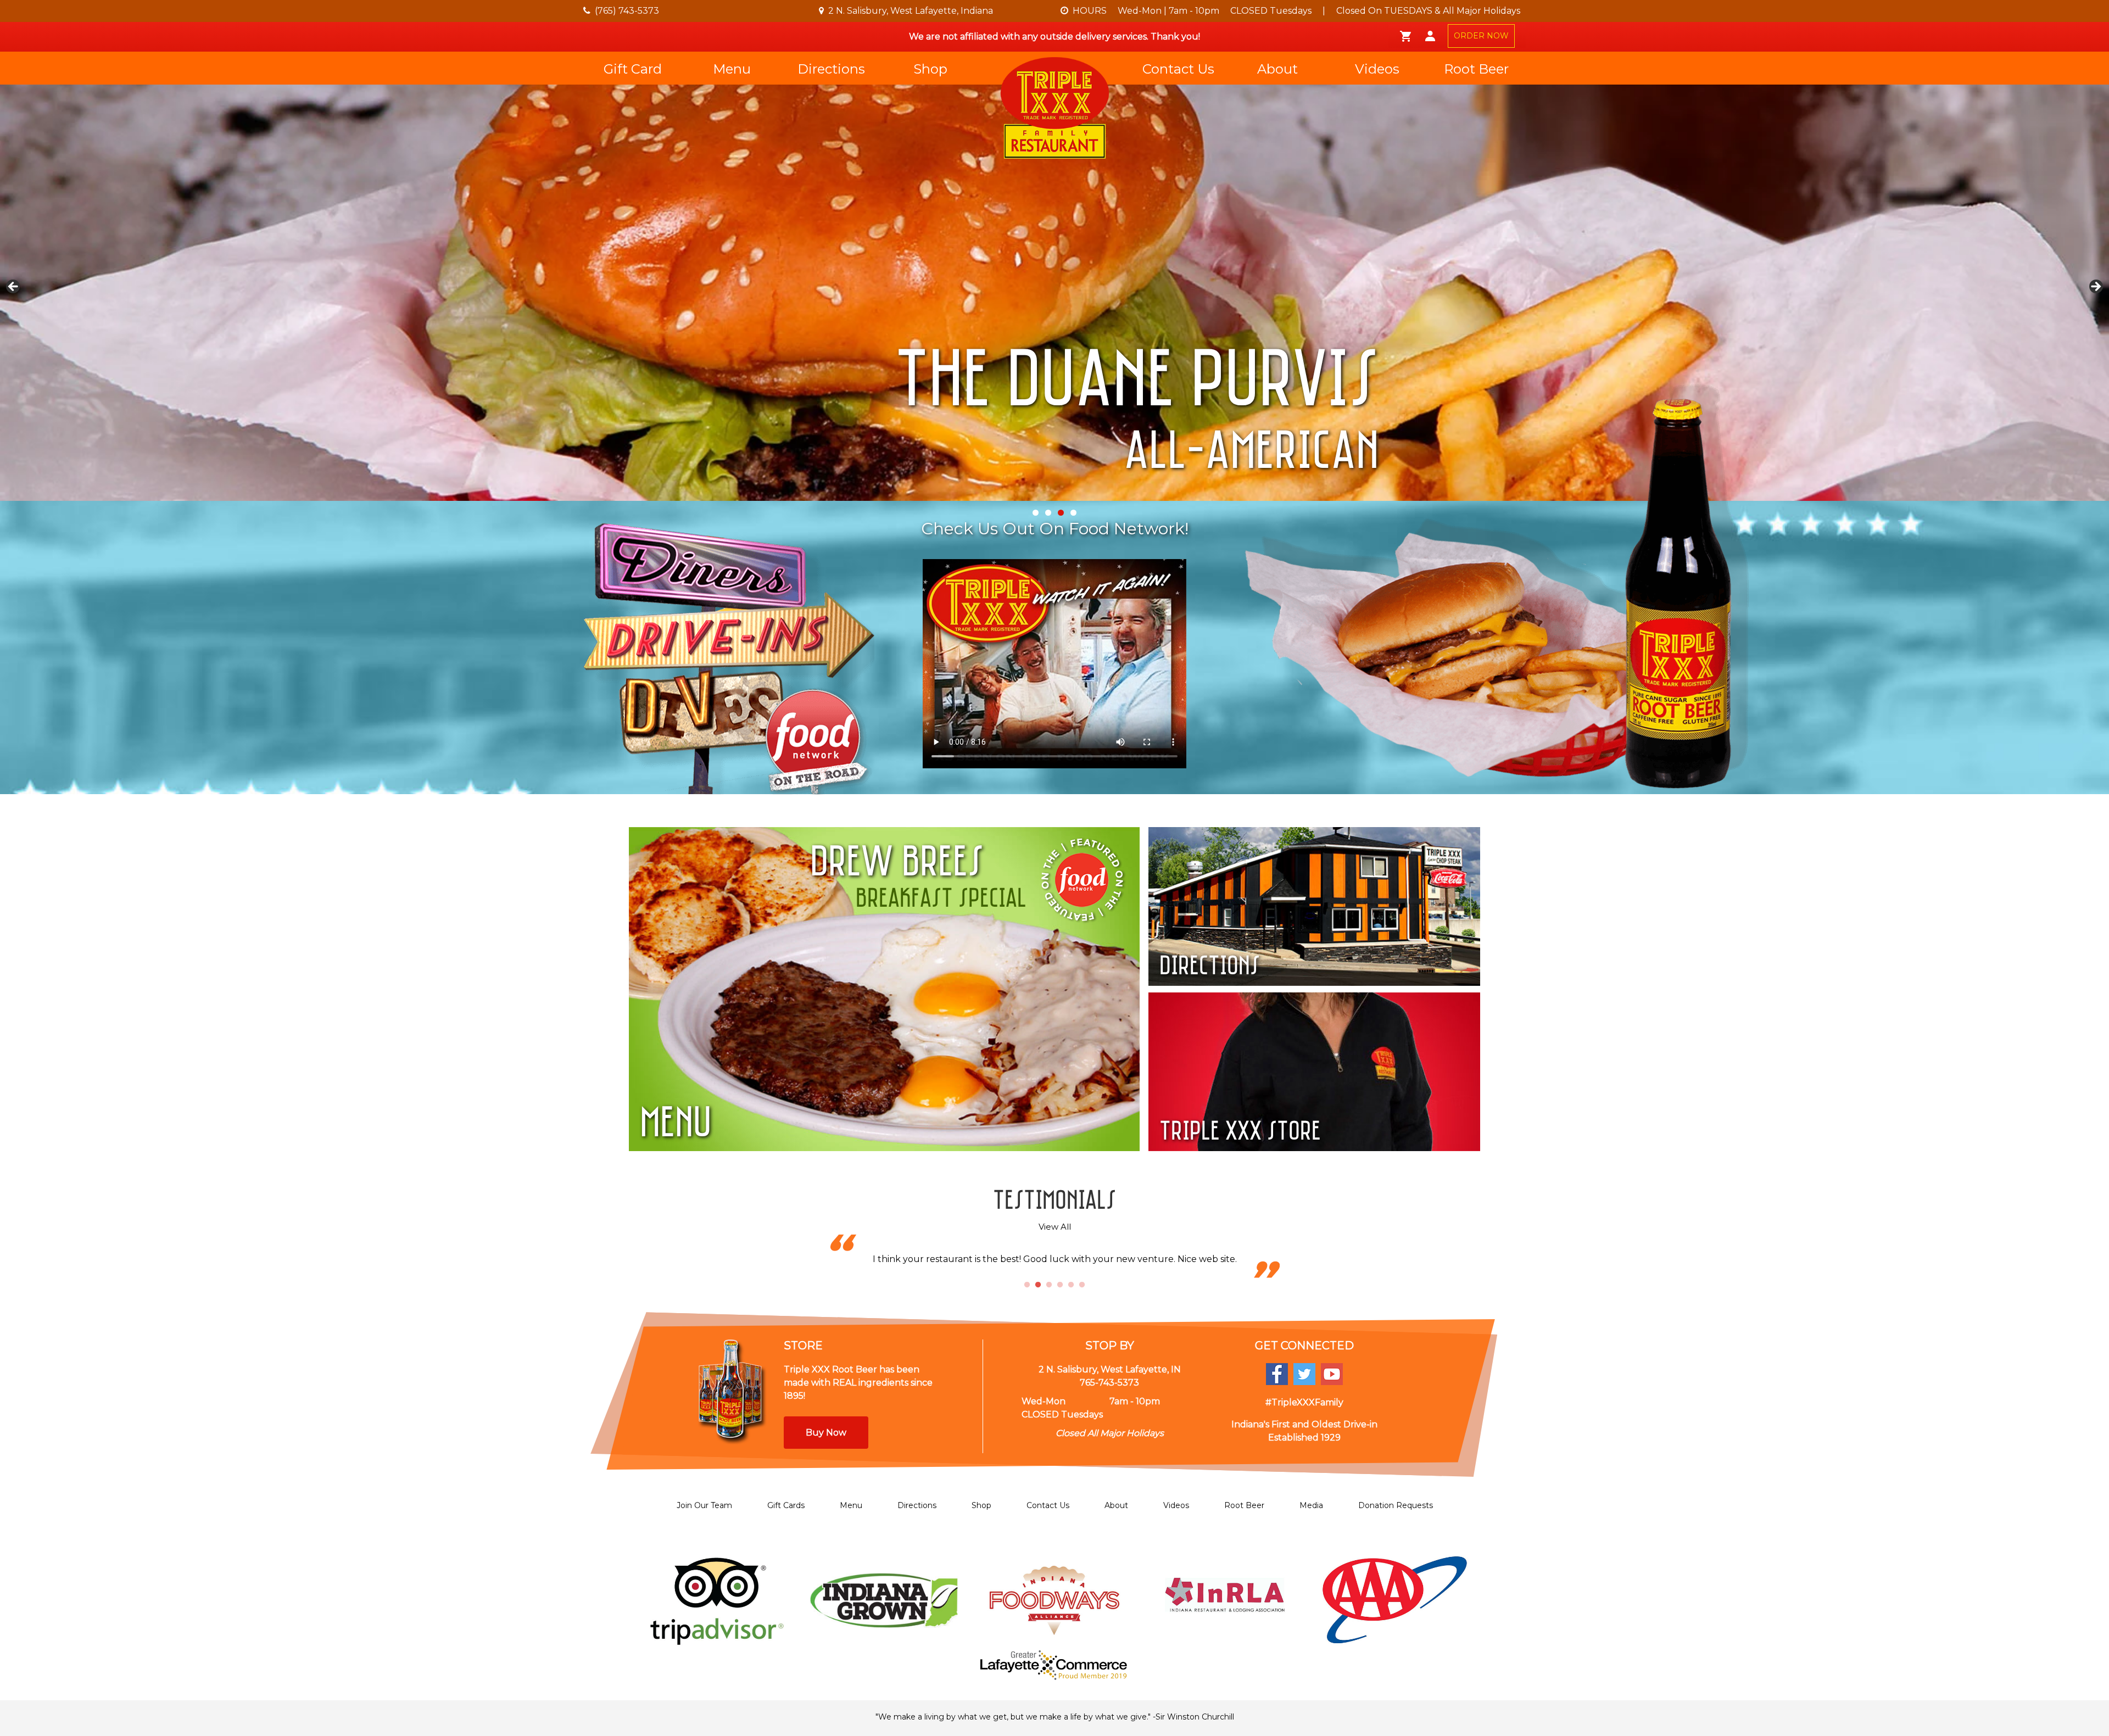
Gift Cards (786, 1505)
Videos (1377, 69)
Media (1311, 1505)
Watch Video (1140, 462)
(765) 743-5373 (627, 11)
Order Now (980, 462)
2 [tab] (1038, 1285)
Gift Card (633, 69)
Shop (930, 69)
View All (1055, 1227)
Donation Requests (1396, 1505)
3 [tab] (1049, 1285)
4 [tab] (1060, 1285)
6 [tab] (1082, 1285)
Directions (831, 69)
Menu (732, 69)
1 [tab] (1027, 1285)
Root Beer (1476, 69)
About (1277, 69)
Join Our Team (704, 1505)
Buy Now (826, 1433)
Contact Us (1178, 69)
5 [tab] (1071, 1285)
